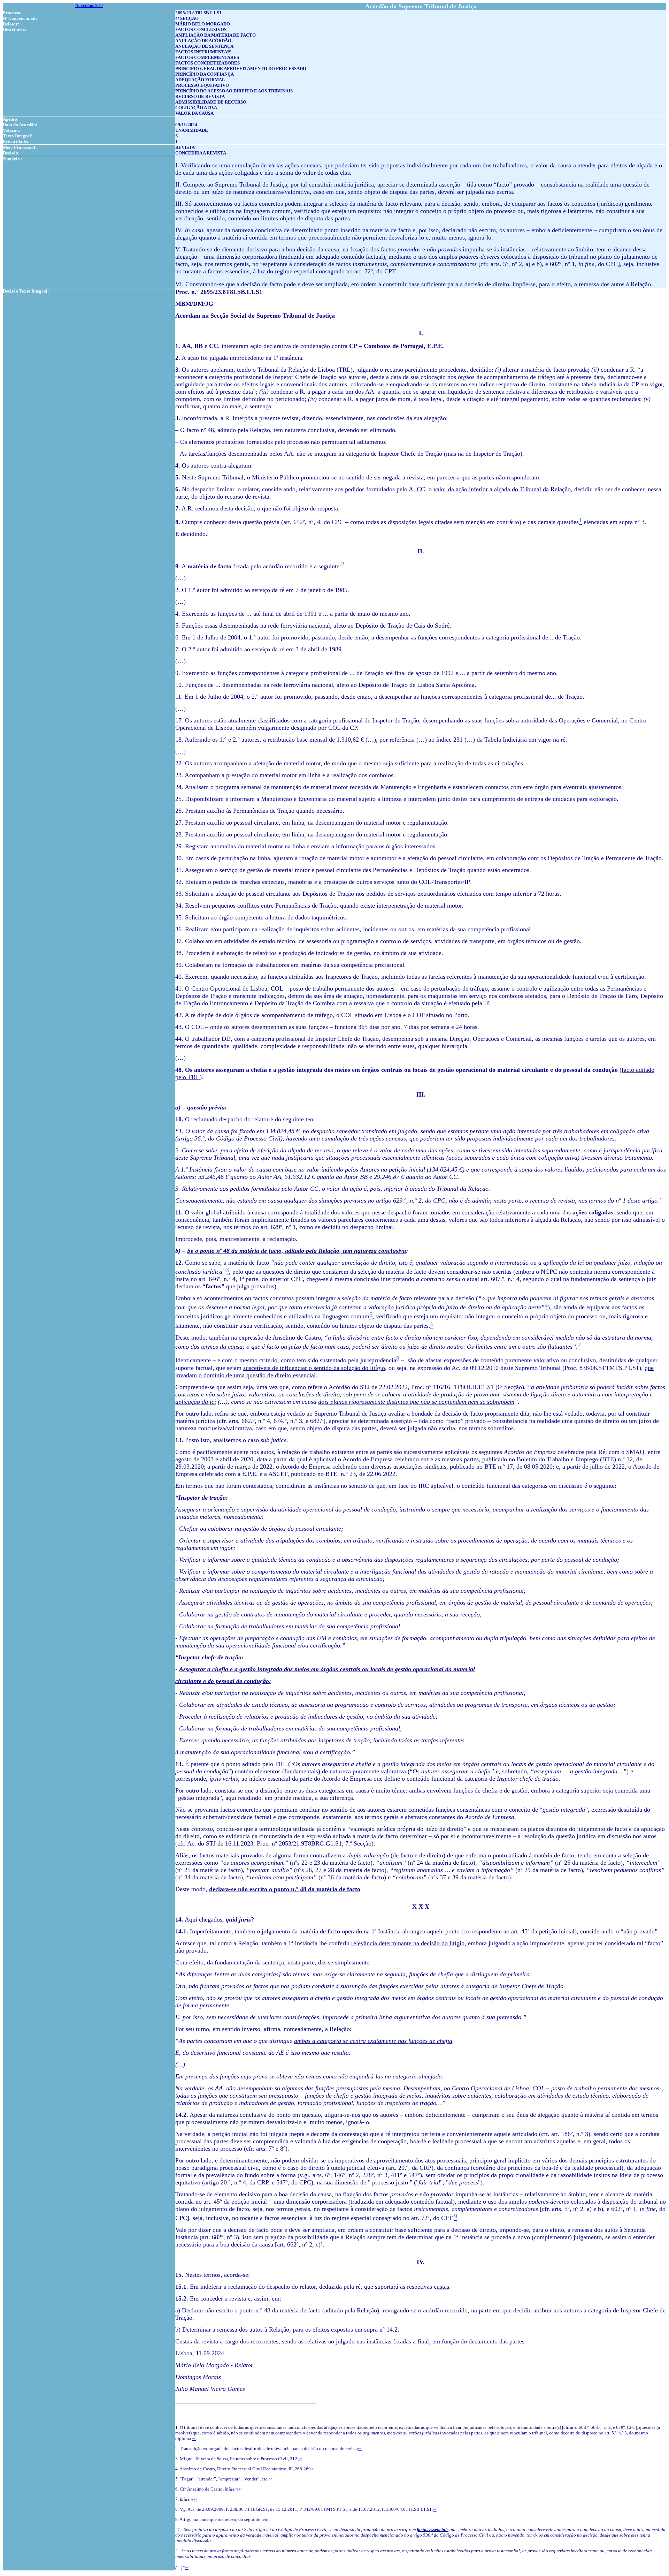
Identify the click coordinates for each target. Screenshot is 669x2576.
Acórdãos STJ (89, 5)
